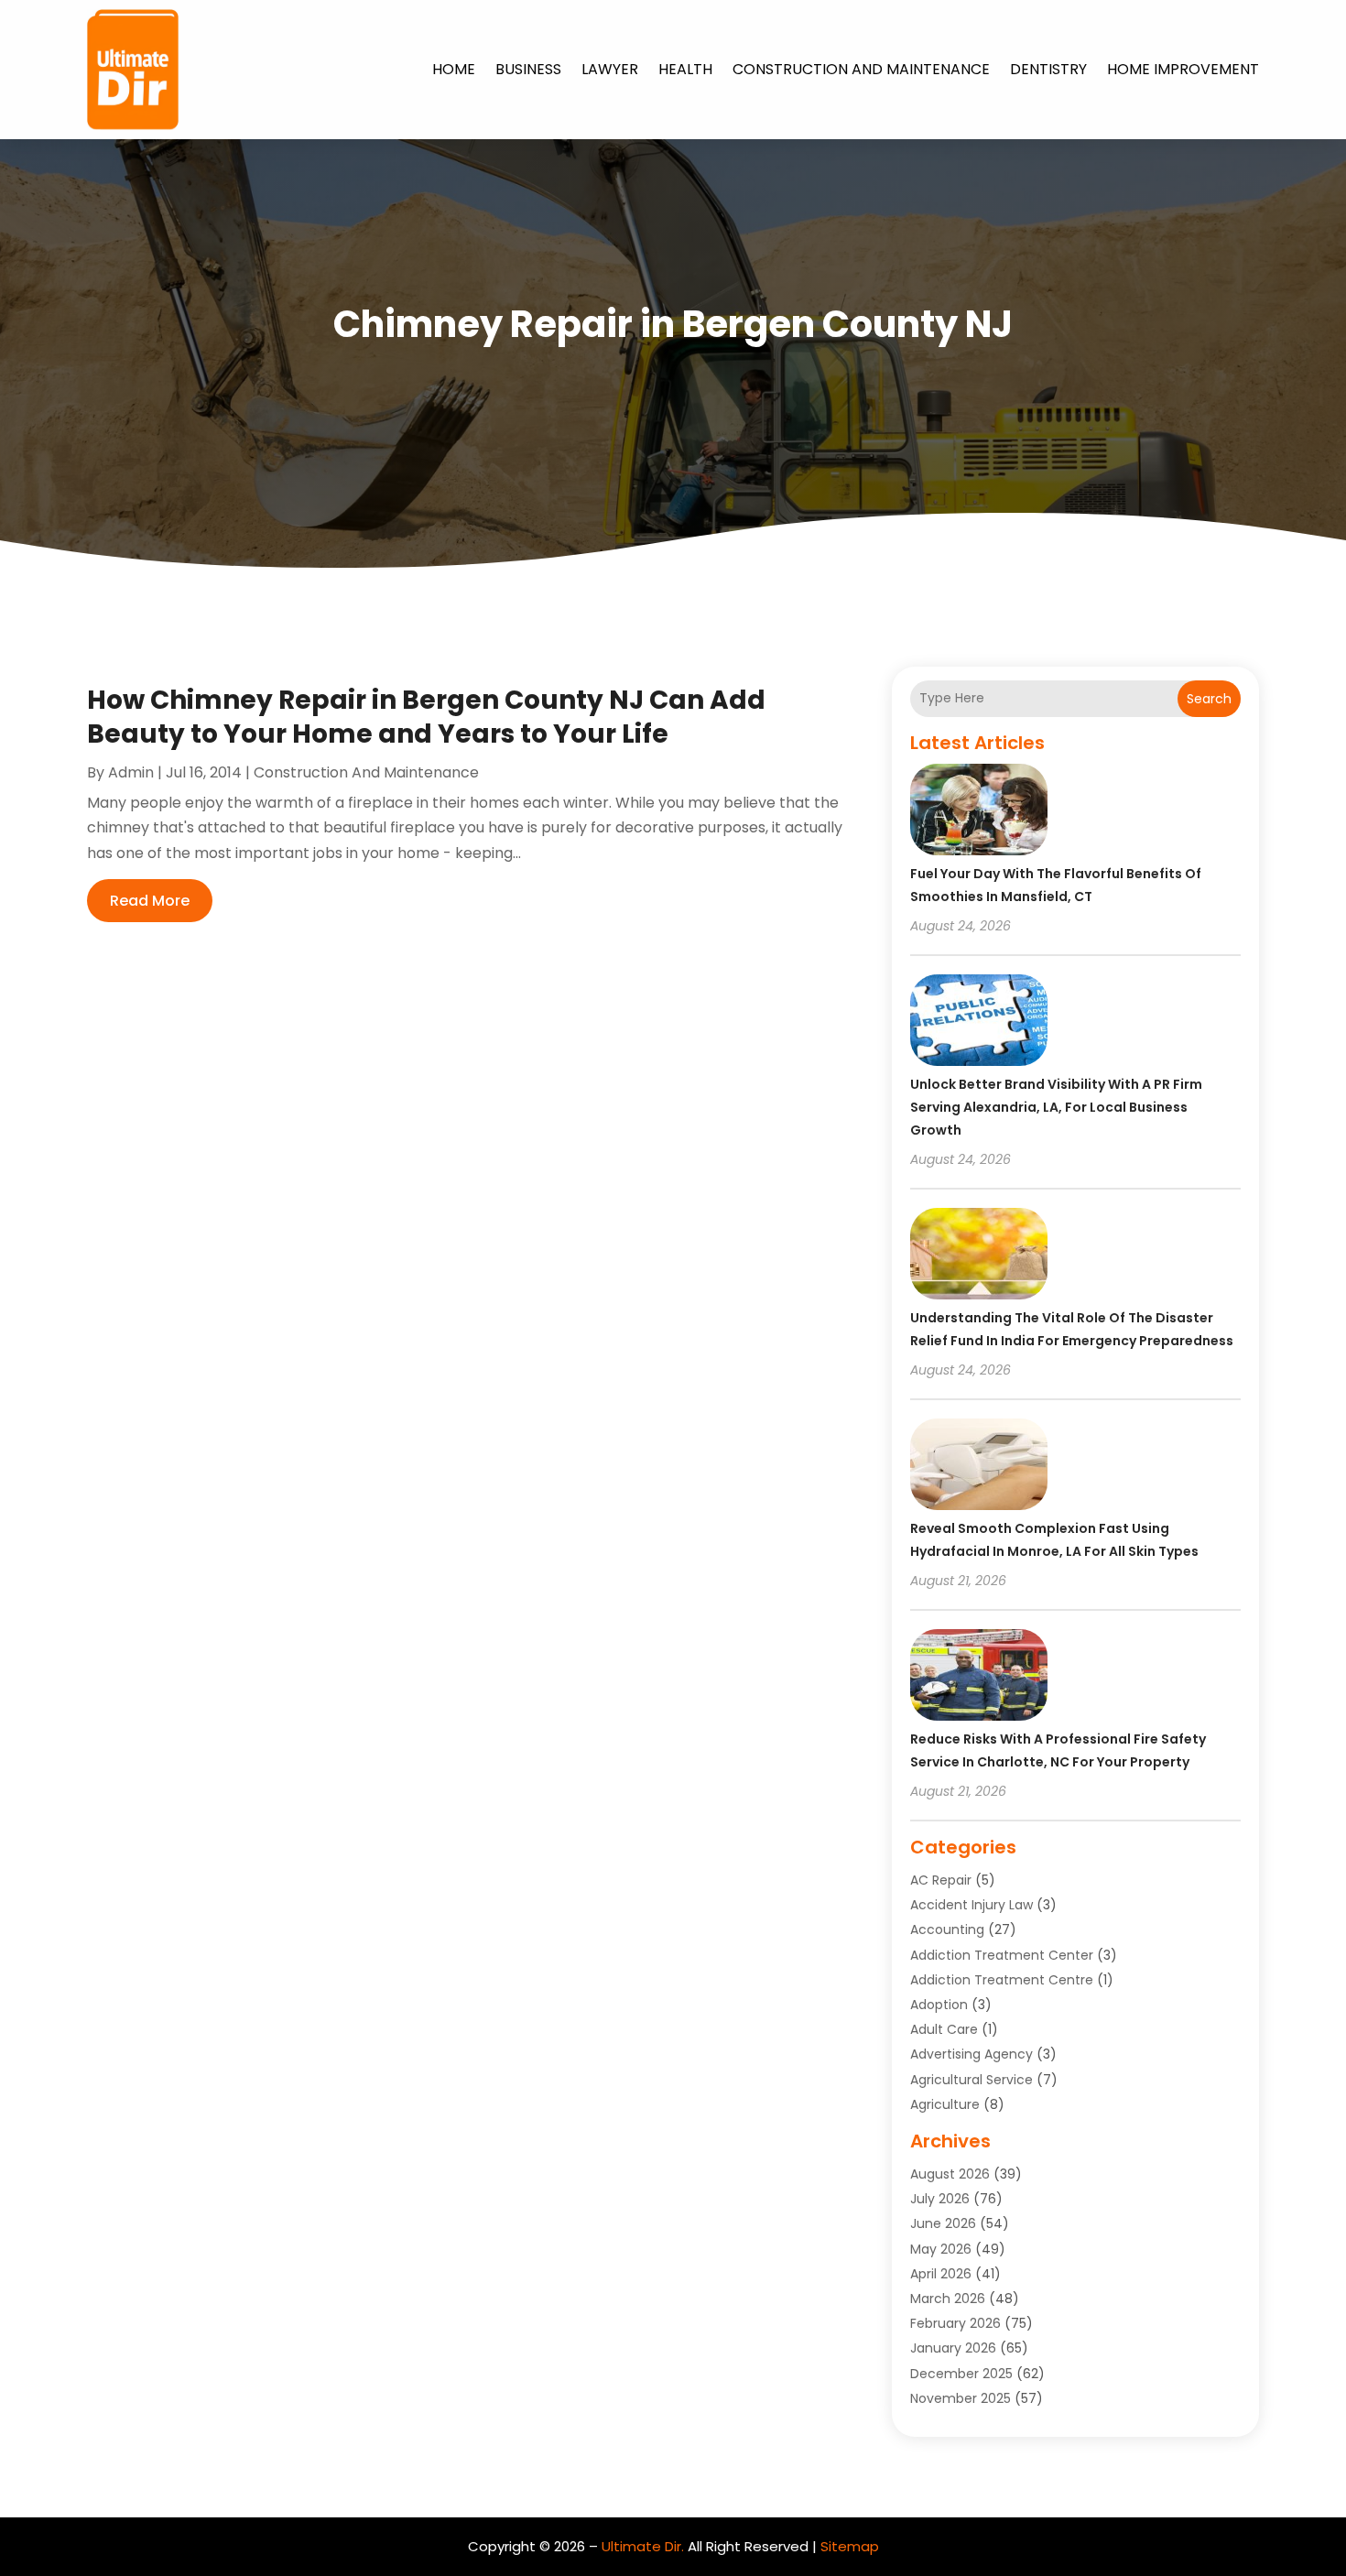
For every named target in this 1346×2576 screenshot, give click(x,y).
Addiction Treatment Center (1002, 1955)
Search (1209, 699)
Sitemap (850, 2546)
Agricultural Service (972, 2080)
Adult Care (944, 2029)
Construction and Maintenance (861, 69)
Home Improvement (1183, 69)
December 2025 (961, 2374)
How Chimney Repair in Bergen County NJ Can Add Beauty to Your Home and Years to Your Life (426, 717)
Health (685, 69)
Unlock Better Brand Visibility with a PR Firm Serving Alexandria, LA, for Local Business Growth (1056, 1107)
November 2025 (961, 2398)
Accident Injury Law (972, 1905)
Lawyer (610, 69)
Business (528, 69)
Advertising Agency (972, 2054)
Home (454, 69)
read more (150, 901)
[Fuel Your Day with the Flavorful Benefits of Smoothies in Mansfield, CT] (979, 812)
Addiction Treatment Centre (1002, 1980)
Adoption (939, 2005)
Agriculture (945, 2104)
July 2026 (940, 2199)
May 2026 (941, 2249)
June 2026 (943, 2223)
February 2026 (955, 2323)
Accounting (947, 1929)
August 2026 (950, 2174)
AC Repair (941, 1880)
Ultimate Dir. (643, 2546)
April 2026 (941, 2274)
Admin (131, 772)
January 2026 (953, 2348)
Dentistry (1048, 69)
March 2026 (948, 2299)
